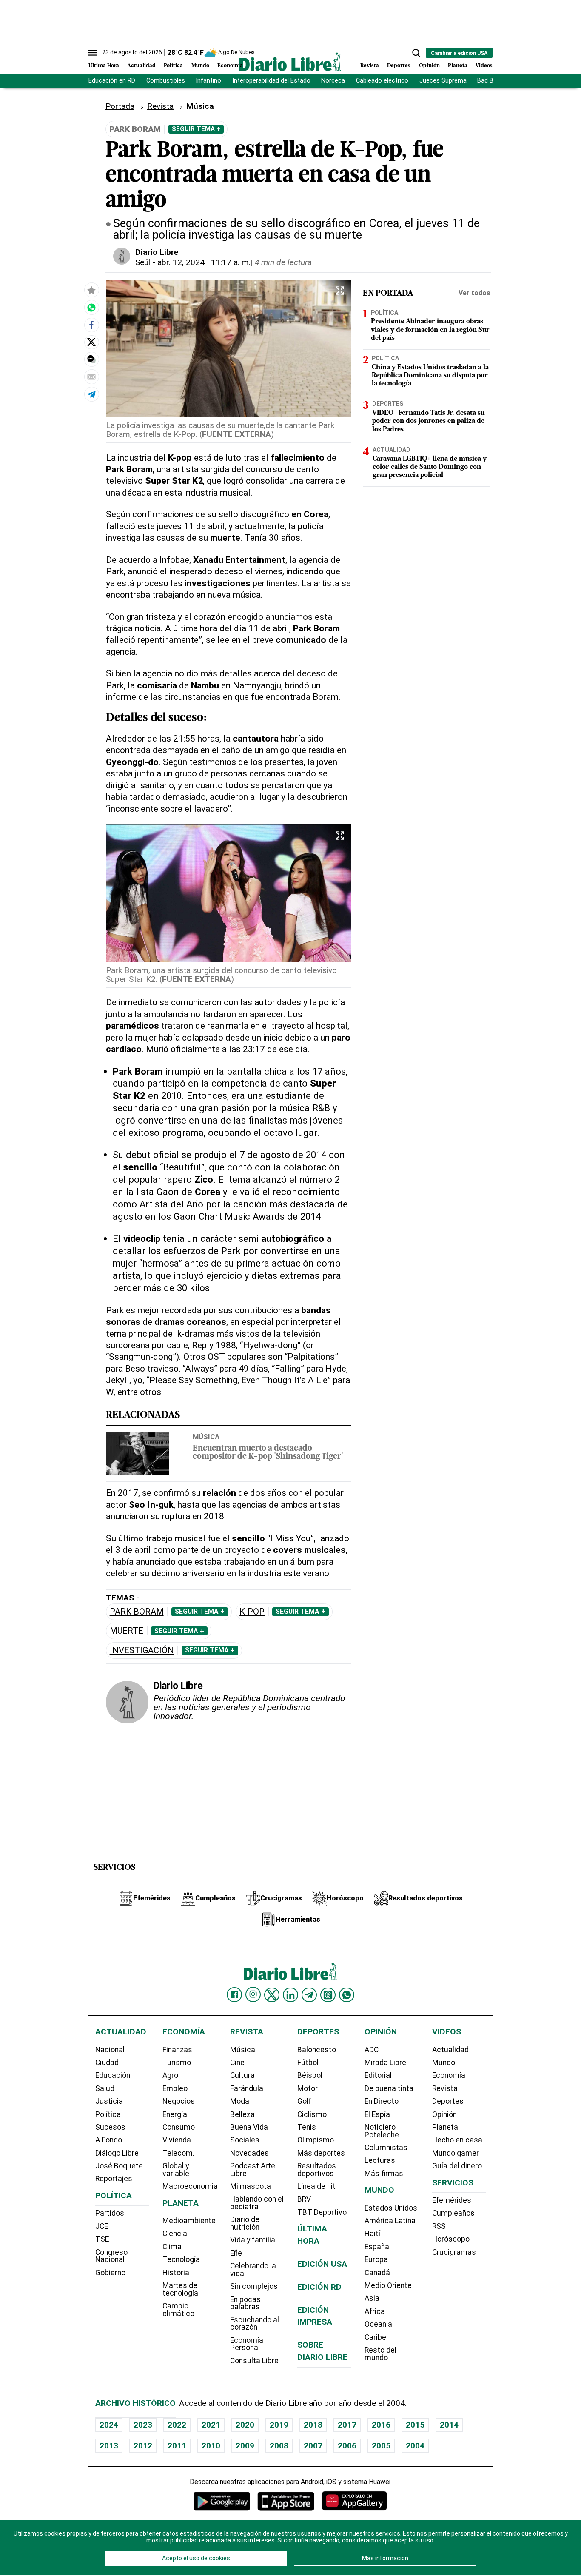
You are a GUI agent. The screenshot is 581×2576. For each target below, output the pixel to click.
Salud (105, 2088)
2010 (211, 2446)
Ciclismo (312, 2114)
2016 (381, 2425)
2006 (347, 2446)
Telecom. (178, 2153)
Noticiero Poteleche (382, 2131)
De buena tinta (389, 2088)
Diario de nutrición (245, 2223)
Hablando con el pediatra (257, 2203)
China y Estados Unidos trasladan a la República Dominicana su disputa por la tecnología (430, 376)
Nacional (110, 2050)
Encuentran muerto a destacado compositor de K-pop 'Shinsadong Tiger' (268, 1453)
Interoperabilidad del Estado (271, 81)
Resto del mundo (380, 2354)
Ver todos (474, 293)
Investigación (142, 1650)
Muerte (127, 1631)
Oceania (378, 2324)
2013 (109, 2446)
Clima (172, 2247)
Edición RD (319, 2287)
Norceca (333, 81)
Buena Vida (249, 2127)
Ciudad (107, 2063)
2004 (415, 2446)
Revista (370, 66)
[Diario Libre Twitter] (272, 1995)
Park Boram (137, 1612)
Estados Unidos (391, 2208)
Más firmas (384, 2174)
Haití (372, 2234)
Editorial (378, 2075)
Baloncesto (317, 2050)
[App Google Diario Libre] (222, 2501)
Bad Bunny (492, 81)
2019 (279, 2425)
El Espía (377, 2114)
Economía (230, 66)
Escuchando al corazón (255, 2324)
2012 (143, 2446)
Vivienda (177, 2140)
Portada (120, 106)
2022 (177, 2425)
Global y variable (176, 2170)
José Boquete (119, 2166)
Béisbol (310, 2075)
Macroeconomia (190, 2186)
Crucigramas (454, 2252)
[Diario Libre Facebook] (234, 1995)
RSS (439, 2226)
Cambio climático (178, 2310)
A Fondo (109, 2140)
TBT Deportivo (322, 2212)
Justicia (109, 2101)
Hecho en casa (457, 2140)
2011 (177, 2446)
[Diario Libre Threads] (328, 1995)
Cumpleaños (453, 2213)
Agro (170, 2075)
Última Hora (104, 66)
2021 (211, 2425)
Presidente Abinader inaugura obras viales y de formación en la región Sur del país (430, 330)
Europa (376, 2259)
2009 (245, 2446)
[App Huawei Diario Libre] (354, 2501)
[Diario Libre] (290, 61)
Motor (308, 2088)
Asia (372, 2298)
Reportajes (114, 2179)
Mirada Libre (385, 2063)
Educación (113, 2075)
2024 (109, 2425)
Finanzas (177, 2050)
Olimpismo (316, 2140)
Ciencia (175, 2234)
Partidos (110, 2213)
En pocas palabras (245, 2303)
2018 (313, 2425)
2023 (143, 2425)
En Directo (382, 2101)
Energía (175, 2114)
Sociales (245, 2140)
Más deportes (321, 2153)
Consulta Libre (254, 2361)
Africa (375, 2311)
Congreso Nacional (111, 2256)
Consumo (179, 2127)
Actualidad (141, 66)
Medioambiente (189, 2221)
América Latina (390, 2221)
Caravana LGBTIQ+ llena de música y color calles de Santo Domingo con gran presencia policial (430, 467)
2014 (449, 2425)
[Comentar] (91, 359)
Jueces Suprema (443, 81)
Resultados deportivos (317, 2170)
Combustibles (166, 81)
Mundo (200, 66)
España (377, 2247)
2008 (279, 2446)
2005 (381, 2446)
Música (206, 1437)
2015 (415, 2425)
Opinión (429, 66)
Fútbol (308, 2063)
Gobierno (110, 2273)
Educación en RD (112, 81)
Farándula (247, 2088)
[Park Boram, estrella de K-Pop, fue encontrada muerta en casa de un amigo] (91, 307)
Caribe (375, 2337)
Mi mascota (251, 2186)
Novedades (249, 2153)
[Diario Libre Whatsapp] (347, 1995)
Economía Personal (247, 2344)
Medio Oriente (388, 2285)
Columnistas (386, 2148)
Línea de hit (316, 2186)
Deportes (399, 66)
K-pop (252, 1612)
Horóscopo (451, 2239)
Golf (304, 2101)
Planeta (458, 66)
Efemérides (452, 2200)
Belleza (242, 2114)
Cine (237, 2063)
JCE (102, 2226)
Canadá (377, 2273)
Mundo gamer (456, 2153)
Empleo (175, 2088)
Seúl (143, 262)
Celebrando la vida (253, 2270)
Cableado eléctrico (382, 81)
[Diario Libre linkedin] (290, 1995)
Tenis (307, 2127)
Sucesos (110, 2127)
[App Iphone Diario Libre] (286, 2501)
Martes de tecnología (180, 2289)
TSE (102, 2239)
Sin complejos (254, 2286)
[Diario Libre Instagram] (253, 1994)
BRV (304, 2199)
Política (173, 66)
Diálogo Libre (117, 2153)
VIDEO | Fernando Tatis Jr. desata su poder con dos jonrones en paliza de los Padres (428, 422)
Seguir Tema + (196, 129)
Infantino (208, 81)
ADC (372, 2050)
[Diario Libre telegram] (309, 1995)
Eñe (236, 2253)
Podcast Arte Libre (253, 2170)
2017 (347, 2425)
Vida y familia (253, 2240)
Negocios (179, 2101)
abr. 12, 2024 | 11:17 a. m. (204, 262)
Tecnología (181, 2259)
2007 (313, 2446)
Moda (240, 2101)
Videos (484, 66)
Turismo (177, 2063)
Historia (176, 2273)
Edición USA (322, 2264)
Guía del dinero (457, 2166)
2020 (245, 2425)
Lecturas (380, 2160)
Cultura (242, 2075)
